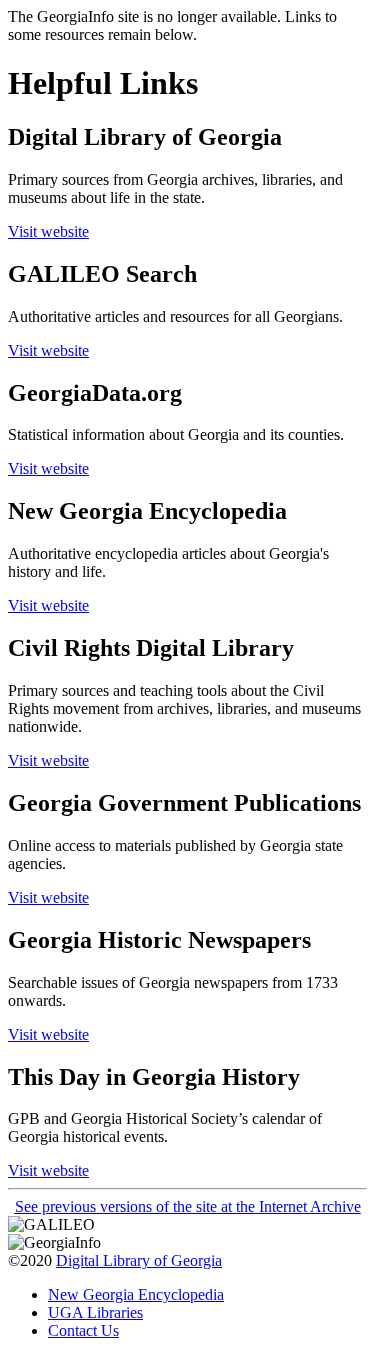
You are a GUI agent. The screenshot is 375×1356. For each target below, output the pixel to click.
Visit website (48, 231)
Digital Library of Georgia (139, 1260)
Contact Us (83, 1330)
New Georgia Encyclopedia (136, 1294)
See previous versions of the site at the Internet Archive (188, 1206)
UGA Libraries (95, 1312)
